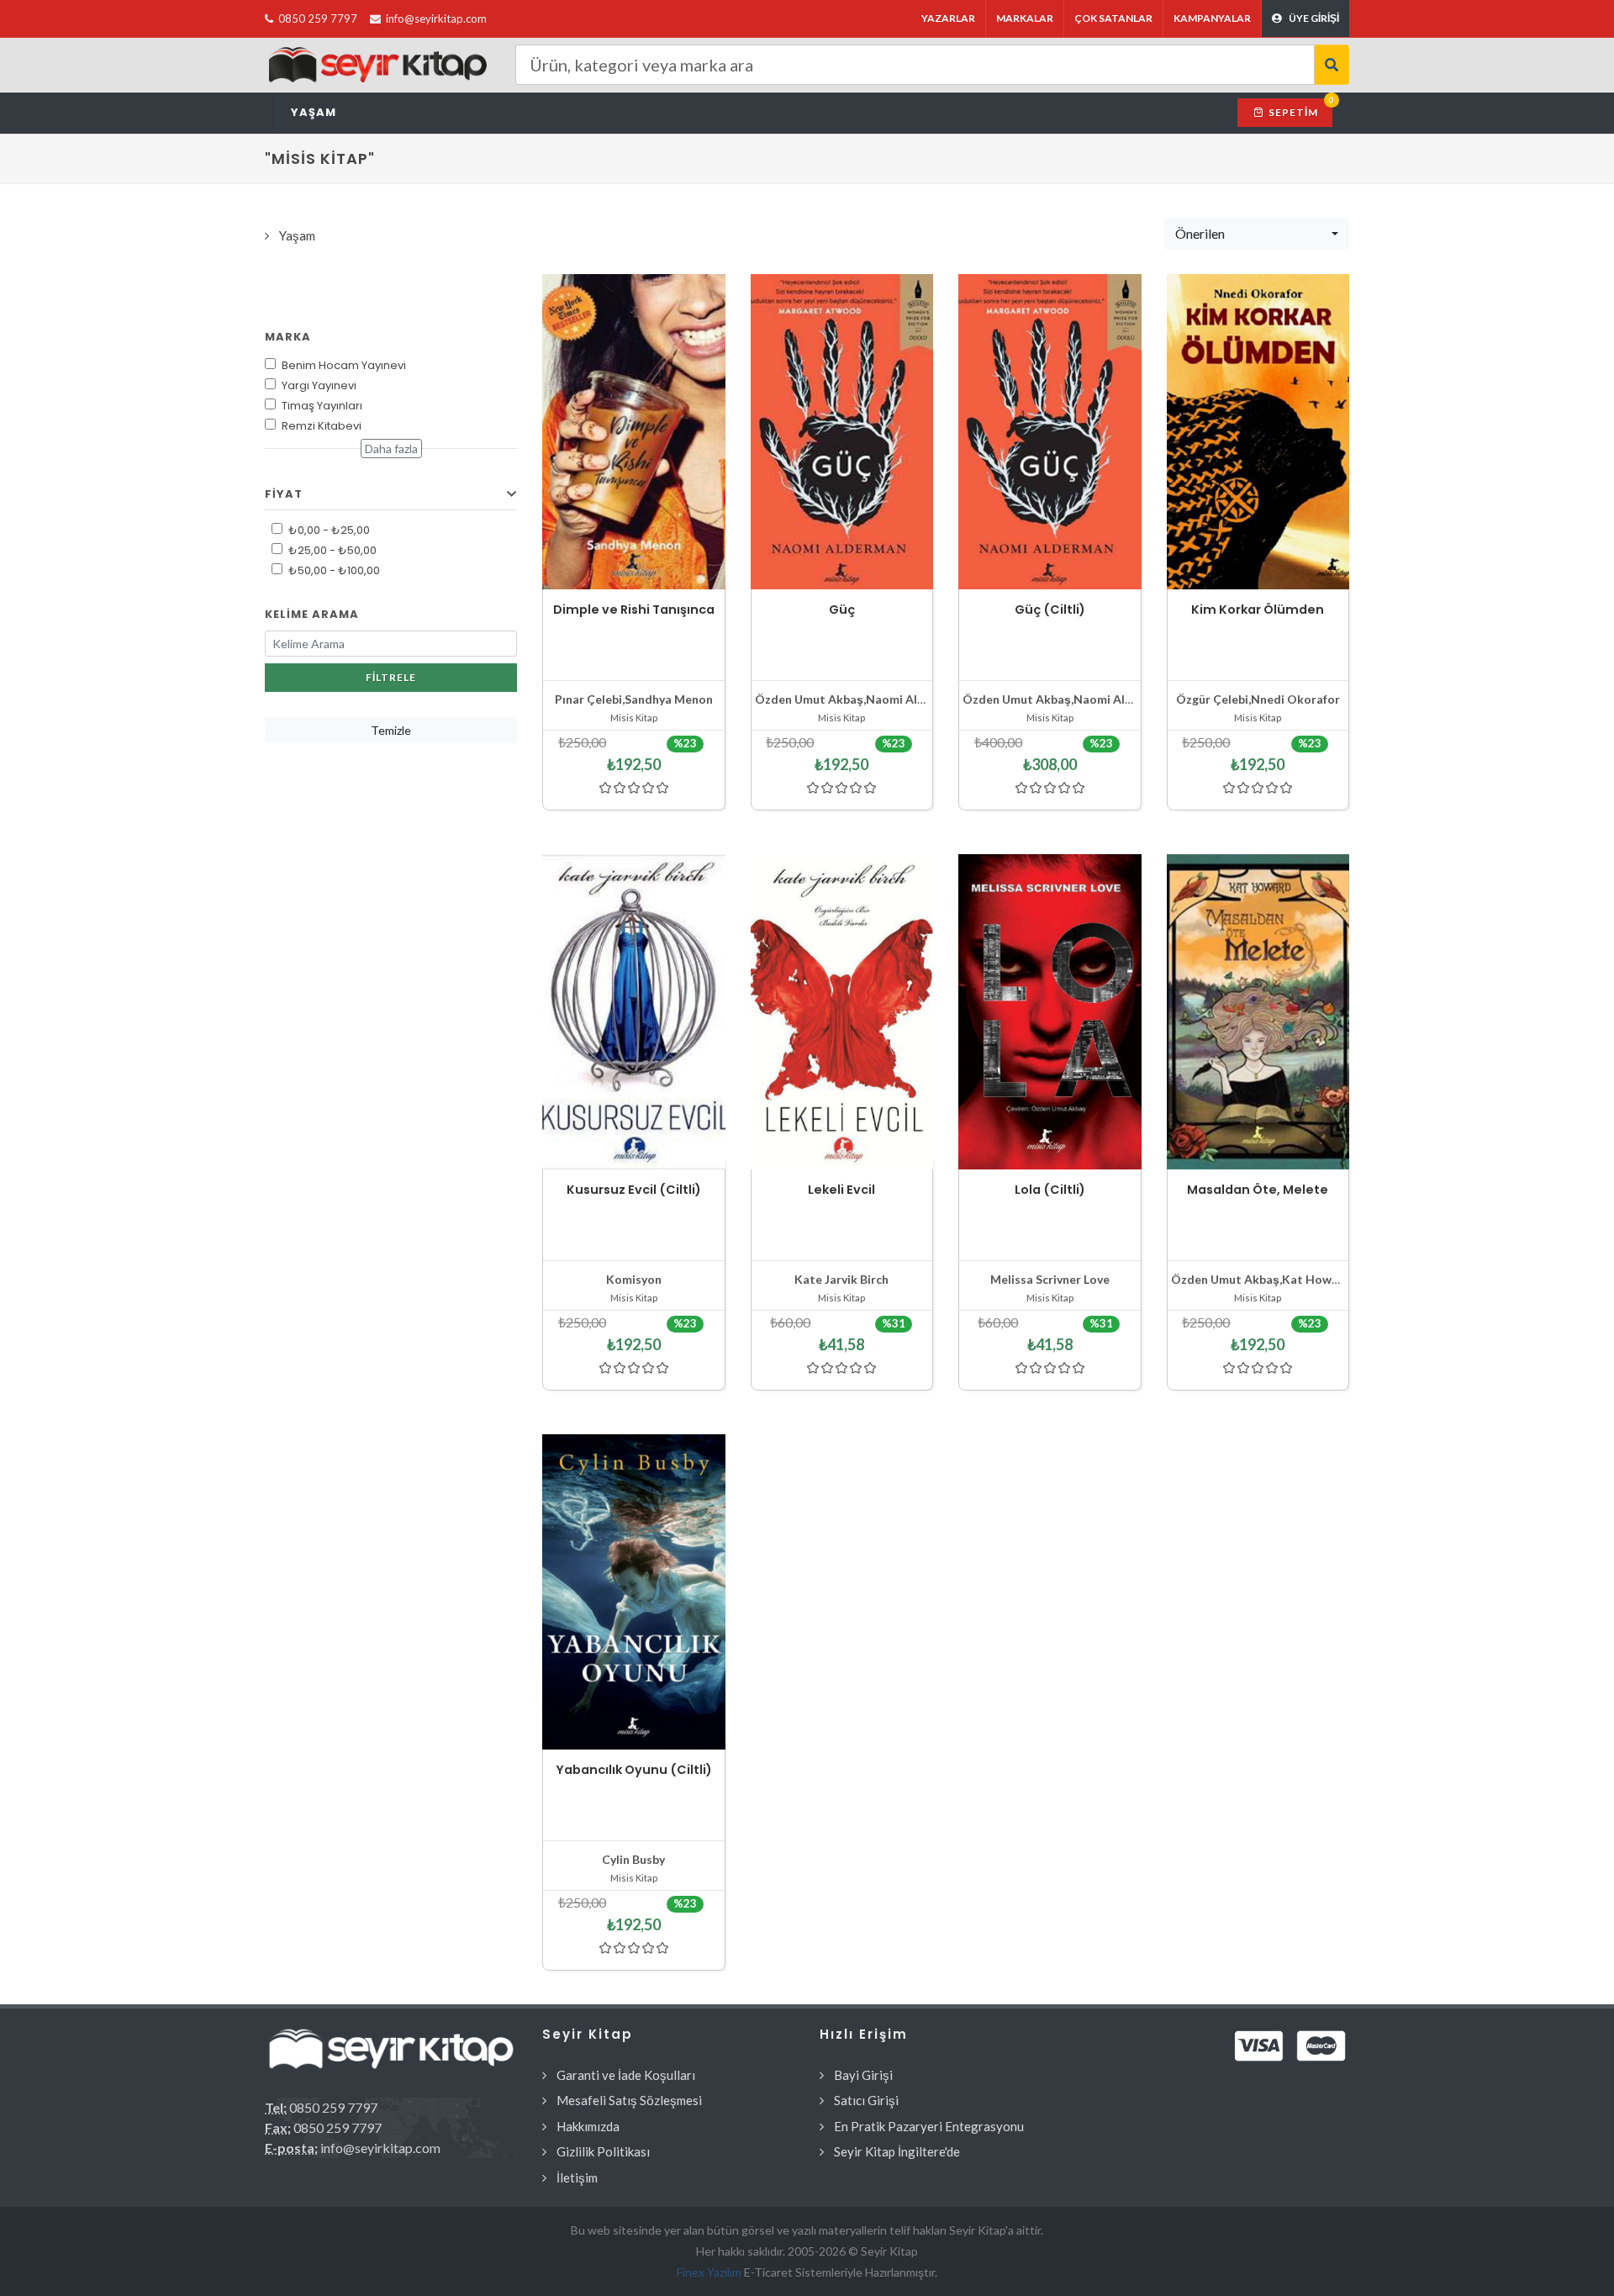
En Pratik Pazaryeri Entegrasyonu (929, 2126)
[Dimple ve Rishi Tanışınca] (634, 432)
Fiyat (284, 494)
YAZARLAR (948, 18)
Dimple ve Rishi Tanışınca (634, 610)
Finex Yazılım (710, 2272)
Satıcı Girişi (866, 2100)
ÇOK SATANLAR (1113, 18)
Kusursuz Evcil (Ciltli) (634, 1190)
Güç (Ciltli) (1050, 610)
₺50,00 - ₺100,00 (334, 570)
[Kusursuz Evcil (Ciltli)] (634, 1012)
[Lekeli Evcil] (842, 1012)
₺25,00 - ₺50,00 (332, 550)
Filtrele (391, 677)
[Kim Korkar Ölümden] (1258, 432)
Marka (288, 337)
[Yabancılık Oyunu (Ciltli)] (634, 1592)
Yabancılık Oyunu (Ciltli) (634, 1770)
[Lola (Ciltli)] (1050, 1012)
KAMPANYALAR (1212, 18)
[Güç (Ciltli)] (1050, 432)
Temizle (391, 730)
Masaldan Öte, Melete (1258, 1190)
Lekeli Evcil (841, 1190)
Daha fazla (391, 449)
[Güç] (842, 432)
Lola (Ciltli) (1050, 1190)
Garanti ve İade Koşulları (626, 2075)
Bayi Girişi (863, 2075)
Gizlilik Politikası (603, 2151)
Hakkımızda (588, 2126)
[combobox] (1257, 234)
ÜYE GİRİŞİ (1314, 18)
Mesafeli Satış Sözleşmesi (629, 2100)
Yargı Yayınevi (319, 385)
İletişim (577, 2177)
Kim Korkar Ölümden (1258, 610)
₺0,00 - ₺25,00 (329, 530)
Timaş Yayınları (322, 406)
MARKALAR (1025, 18)
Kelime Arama (312, 614)
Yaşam (314, 112)
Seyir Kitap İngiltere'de (897, 2151)
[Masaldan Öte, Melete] (1258, 1012)
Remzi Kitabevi (322, 426)
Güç (842, 610)
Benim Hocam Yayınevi (344, 365)
